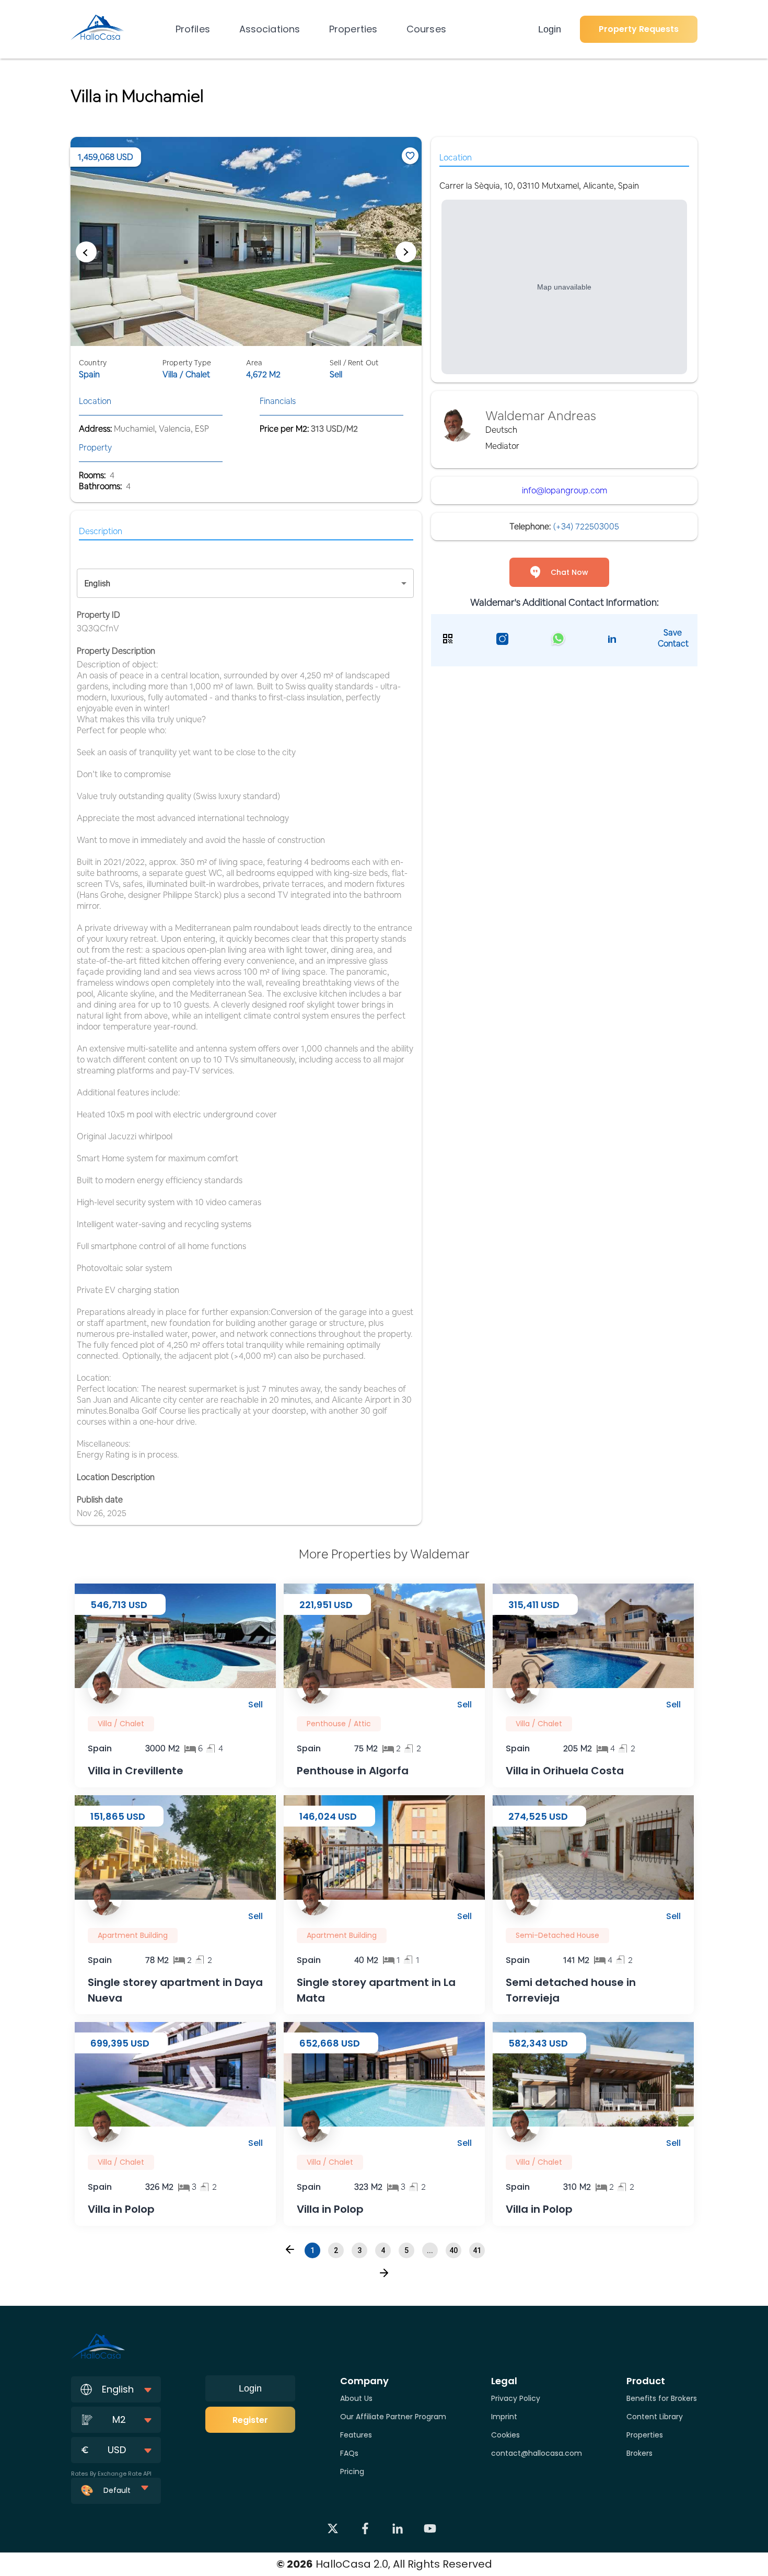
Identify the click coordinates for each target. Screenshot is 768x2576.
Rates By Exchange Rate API (111, 2474)
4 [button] (383, 2250)
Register (250, 2420)
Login (550, 29)
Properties (353, 29)
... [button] (430, 2250)
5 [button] (406, 2250)
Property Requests (639, 29)
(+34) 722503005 (586, 527)
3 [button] (359, 2250)
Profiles (193, 29)
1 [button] (312, 2250)
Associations (270, 29)
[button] (290, 2249)
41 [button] (477, 2250)
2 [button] (336, 2250)
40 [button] (453, 2250)
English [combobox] (97, 584)
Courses (426, 29)
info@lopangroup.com (565, 490)
